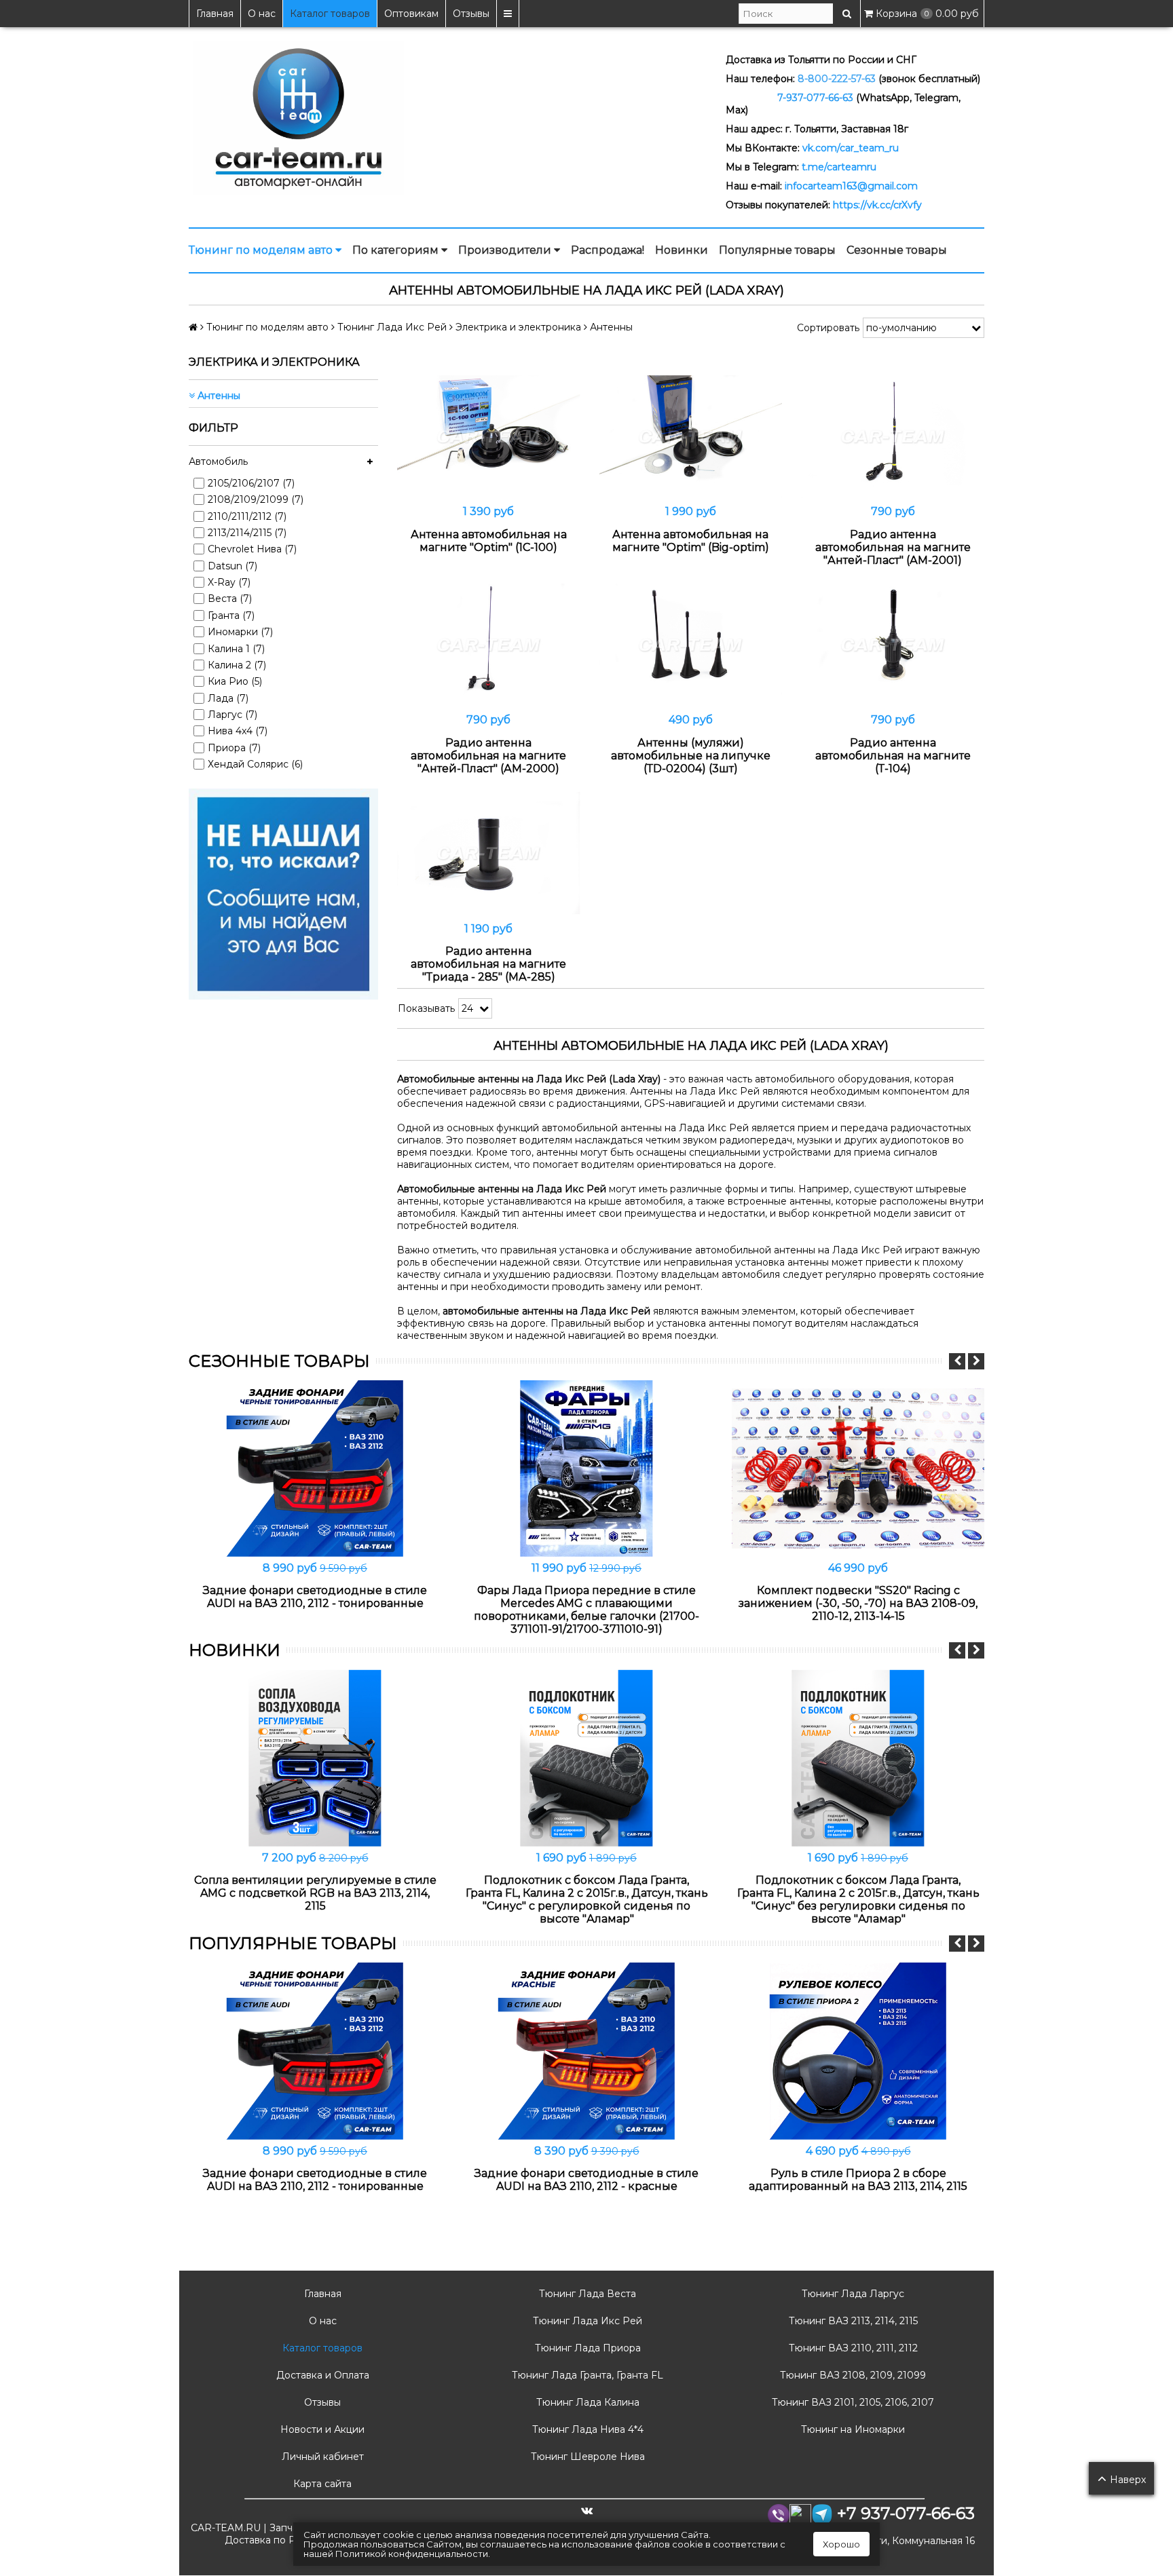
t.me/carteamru (839, 167)
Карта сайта (321, 2484)
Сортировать (828, 328)
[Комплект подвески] (858, 1469)
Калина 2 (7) (237, 665)
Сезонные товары (897, 250)
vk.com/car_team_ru (851, 148)
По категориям (397, 250)
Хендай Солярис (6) (255, 764)
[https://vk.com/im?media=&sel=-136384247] (283, 893)
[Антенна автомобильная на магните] (489, 437)
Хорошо (841, 2544)
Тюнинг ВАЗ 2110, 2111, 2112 (852, 2348)
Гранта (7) (231, 615)
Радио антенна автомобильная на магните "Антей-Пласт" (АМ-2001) (893, 547)
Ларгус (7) (232, 715)
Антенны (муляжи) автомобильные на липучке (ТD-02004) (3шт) (691, 756)
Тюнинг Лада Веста (586, 2294)
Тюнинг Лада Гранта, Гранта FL (586, 2375)
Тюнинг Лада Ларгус (852, 2294)
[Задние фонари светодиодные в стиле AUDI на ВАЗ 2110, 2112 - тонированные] (315, 1469)
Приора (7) (234, 748)
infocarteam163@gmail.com (851, 186)
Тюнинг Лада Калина (586, 2402)
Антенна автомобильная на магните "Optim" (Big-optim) (691, 541)
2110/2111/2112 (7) (247, 516)
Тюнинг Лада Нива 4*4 (586, 2429)
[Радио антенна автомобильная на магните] (893, 437)
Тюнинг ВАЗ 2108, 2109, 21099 (852, 2375)
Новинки (682, 250)
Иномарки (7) (240, 632)
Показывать (426, 1008)
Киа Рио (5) (235, 681)
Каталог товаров (330, 14)
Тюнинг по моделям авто (262, 250)
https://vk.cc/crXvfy (877, 205)
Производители (506, 250)
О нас (262, 14)
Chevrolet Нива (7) (252, 549)
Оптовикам (411, 14)
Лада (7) (228, 698)
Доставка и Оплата (321, 2375)
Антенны (218, 396)
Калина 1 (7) (236, 649)
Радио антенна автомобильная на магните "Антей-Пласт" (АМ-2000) (488, 756)
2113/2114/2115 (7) (247, 533)
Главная (215, 14)
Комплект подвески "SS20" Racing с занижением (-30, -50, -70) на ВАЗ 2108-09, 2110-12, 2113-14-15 (858, 1603)
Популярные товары (777, 250)
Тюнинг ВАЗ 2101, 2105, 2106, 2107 (852, 2402)
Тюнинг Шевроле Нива (586, 2457)
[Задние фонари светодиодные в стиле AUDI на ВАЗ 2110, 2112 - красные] (586, 2051)
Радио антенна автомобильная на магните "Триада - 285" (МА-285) (488, 964)
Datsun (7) (232, 566)
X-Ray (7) (229, 582)
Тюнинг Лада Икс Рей (586, 2321)
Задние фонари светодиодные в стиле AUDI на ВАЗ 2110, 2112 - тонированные (315, 1597)
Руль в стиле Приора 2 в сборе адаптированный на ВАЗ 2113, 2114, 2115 (858, 2180)
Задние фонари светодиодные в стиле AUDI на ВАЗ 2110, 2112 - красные (586, 2180)
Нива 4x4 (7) (238, 731)
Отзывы (471, 14)
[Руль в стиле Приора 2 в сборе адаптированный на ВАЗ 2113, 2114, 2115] (858, 2051)
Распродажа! (608, 250)
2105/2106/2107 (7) (251, 483)
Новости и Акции (321, 2429)
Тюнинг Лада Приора (586, 2348)
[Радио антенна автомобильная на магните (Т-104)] (893, 645)
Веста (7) (230, 599)
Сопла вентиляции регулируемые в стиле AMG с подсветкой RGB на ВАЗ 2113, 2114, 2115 (315, 1893)
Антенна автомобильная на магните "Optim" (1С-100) (489, 541)
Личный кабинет (321, 2457)
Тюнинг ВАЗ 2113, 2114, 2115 (852, 2321)
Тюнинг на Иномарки (852, 2429)
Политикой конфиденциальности (412, 2554)
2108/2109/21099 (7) (256, 499)
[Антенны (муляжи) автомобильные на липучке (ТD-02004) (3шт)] (691, 645)
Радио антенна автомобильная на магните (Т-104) (893, 756)
